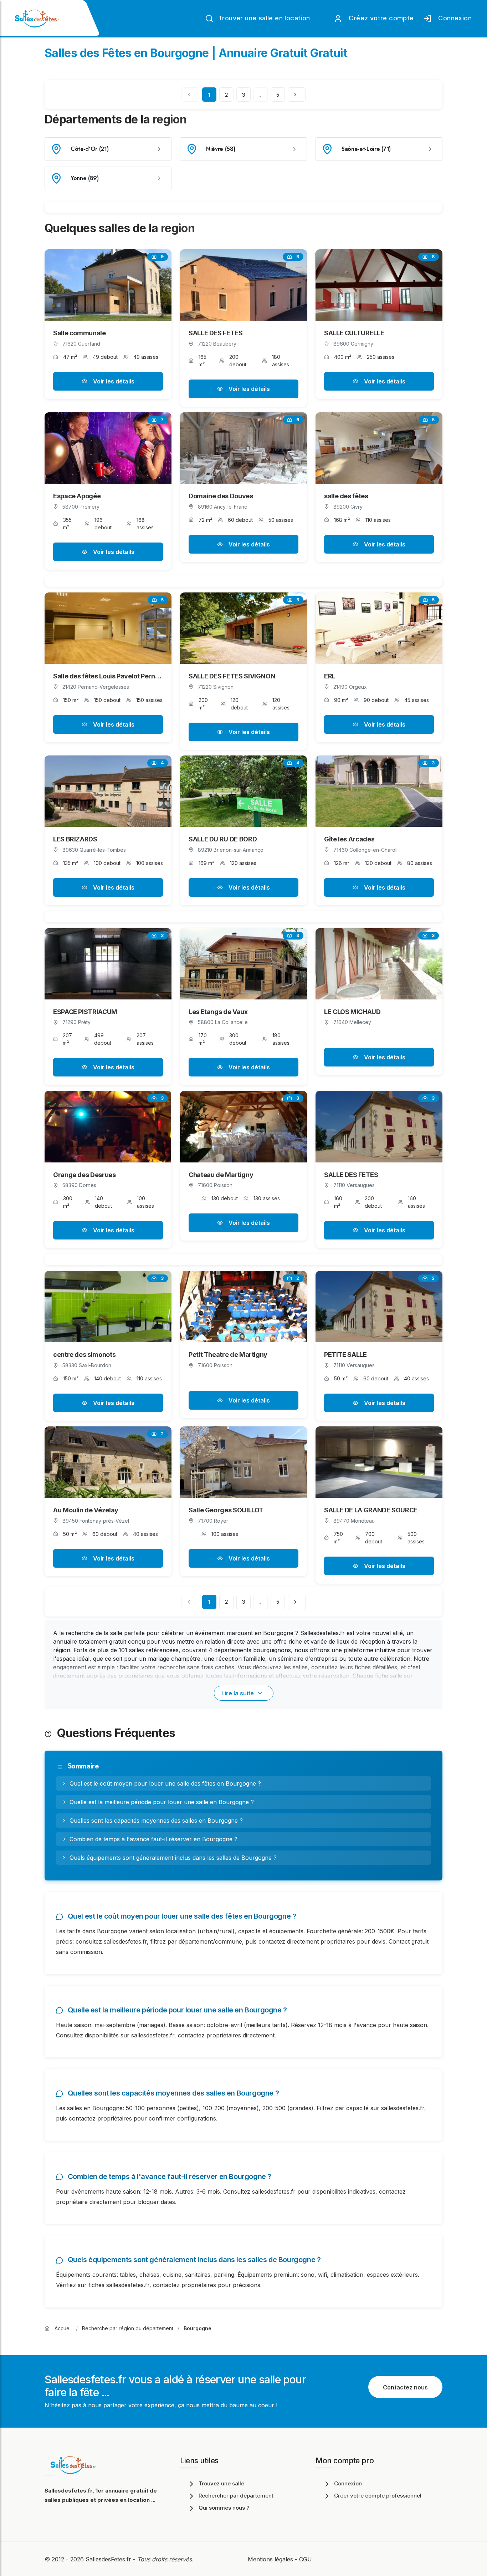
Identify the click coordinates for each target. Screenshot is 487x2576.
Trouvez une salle (221, 2483)
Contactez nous (405, 2387)
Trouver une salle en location (263, 18)
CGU (306, 2559)
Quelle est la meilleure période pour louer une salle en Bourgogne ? (162, 1802)
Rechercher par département (236, 2496)
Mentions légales (270, 2559)
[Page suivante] (297, 95)
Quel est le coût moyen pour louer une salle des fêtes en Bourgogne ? (165, 1783)
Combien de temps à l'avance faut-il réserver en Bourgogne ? (153, 1839)
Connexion (453, 18)
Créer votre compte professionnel (378, 2496)
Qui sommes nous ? (224, 2508)
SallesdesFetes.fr (109, 2559)
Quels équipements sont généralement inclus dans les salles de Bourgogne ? (173, 1858)
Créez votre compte (380, 18)
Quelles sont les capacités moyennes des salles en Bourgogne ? (156, 1821)
